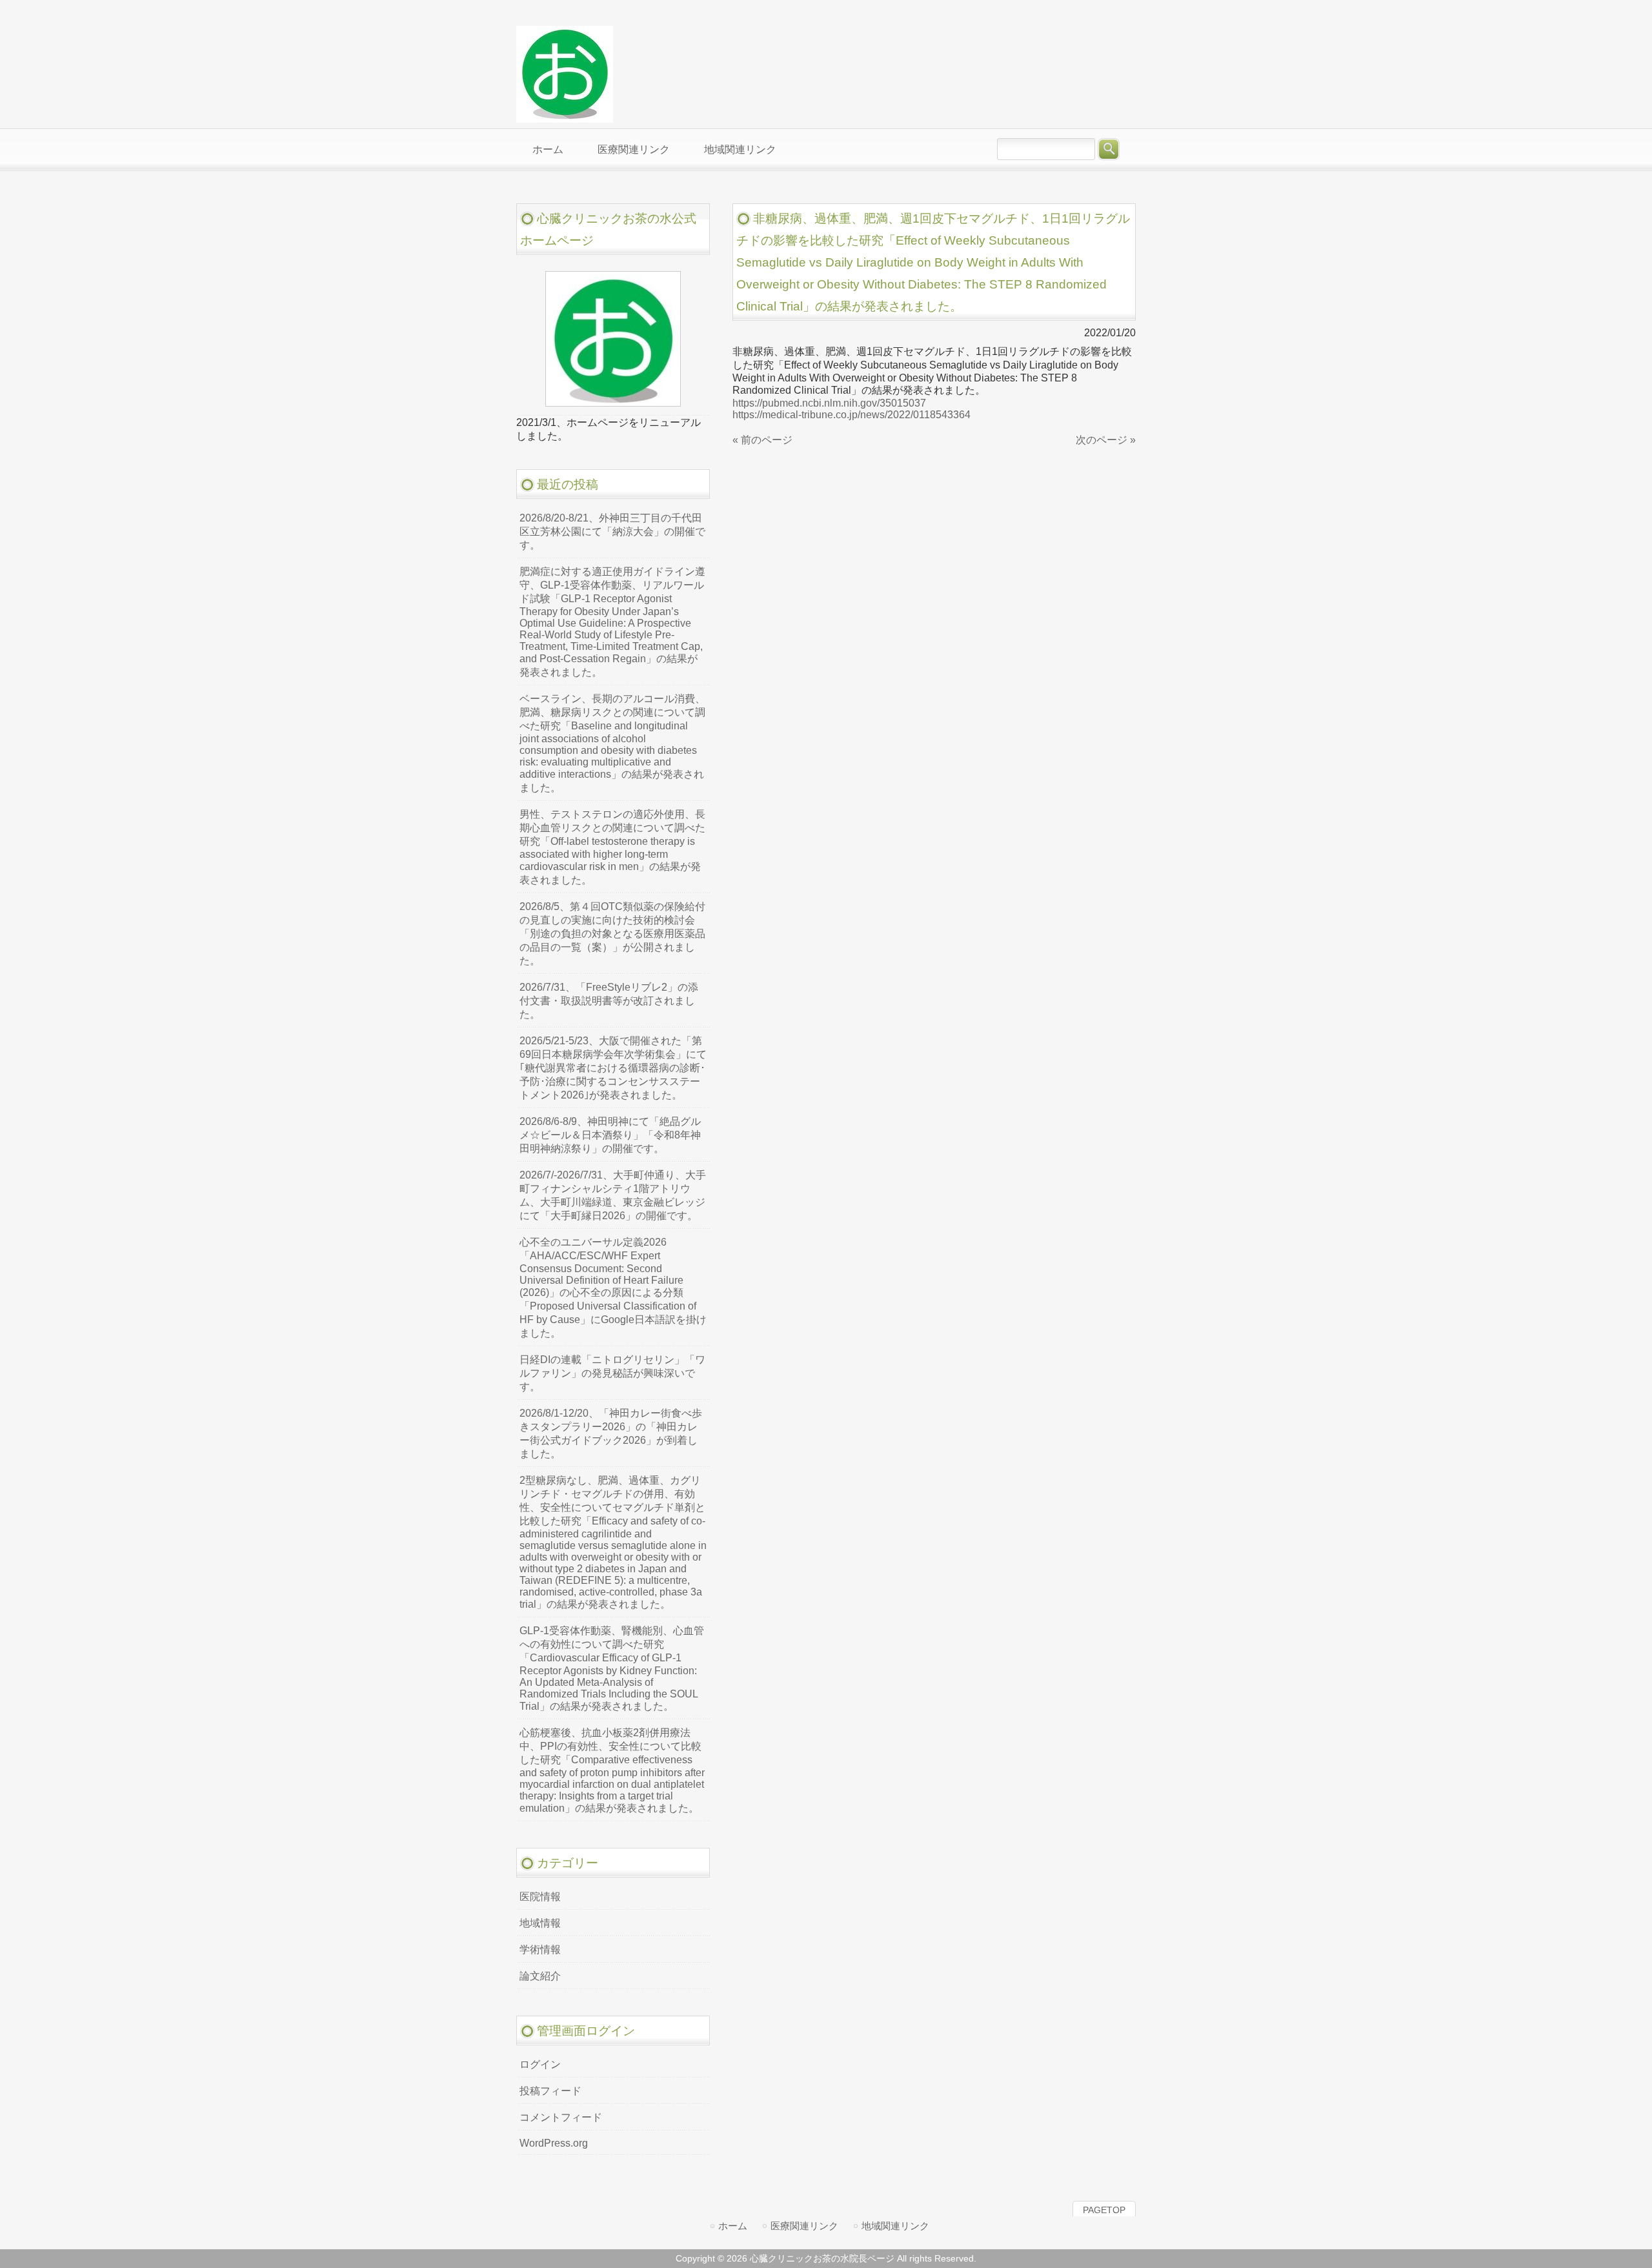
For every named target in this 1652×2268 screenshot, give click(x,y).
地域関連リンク (895, 2226)
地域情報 (540, 1923)
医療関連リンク (804, 2226)
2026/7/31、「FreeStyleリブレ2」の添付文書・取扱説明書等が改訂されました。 (609, 1001)
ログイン (540, 2064)
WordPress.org (554, 2143)
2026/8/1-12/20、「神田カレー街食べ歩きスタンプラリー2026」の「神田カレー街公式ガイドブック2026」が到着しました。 (611, 1433)
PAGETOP (1104, 2210)
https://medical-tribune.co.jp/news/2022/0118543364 (851, 415)
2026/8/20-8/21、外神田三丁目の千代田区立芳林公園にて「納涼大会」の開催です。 (612, 532)
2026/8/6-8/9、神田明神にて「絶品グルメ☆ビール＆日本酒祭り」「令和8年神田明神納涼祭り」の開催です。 (610, 1135)
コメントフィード (561, 2117)
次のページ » (1106, 440)
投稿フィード (550, 2091)
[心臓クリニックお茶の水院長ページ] (565, 117)
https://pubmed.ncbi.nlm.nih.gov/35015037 (829, 403)
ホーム (733, 2226)
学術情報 (540, 1949)
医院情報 (540, 1897)
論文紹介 (540, 1976)
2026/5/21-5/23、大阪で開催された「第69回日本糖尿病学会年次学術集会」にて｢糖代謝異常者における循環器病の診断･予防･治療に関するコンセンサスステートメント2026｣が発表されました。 (613, 1068)
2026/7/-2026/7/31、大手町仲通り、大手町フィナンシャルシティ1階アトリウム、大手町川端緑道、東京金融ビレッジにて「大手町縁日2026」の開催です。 (613, 1195)
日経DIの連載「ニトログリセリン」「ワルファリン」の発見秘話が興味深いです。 (612, 1373)
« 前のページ (762, 440)
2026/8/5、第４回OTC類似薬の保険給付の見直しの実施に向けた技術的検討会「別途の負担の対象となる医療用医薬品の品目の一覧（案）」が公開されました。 (612, 934)
